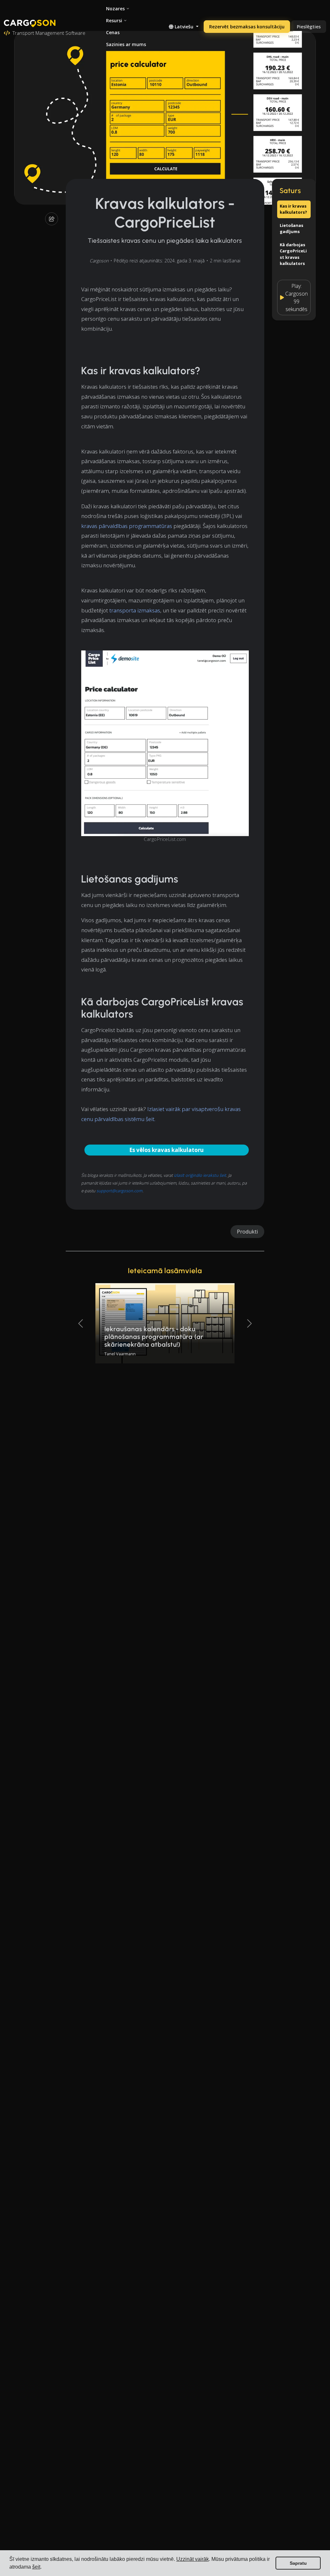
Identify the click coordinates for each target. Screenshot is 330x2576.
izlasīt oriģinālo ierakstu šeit (200, 1175)
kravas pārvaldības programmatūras (127, 526)
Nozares (115, 9)
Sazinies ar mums (126, 44)
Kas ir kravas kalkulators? (293, 209)
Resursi (114, 20)
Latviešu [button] (184, 27)
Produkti (247, 1232)
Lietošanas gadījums (291, 229)
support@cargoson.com (119, 1191)
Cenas (113, 32)
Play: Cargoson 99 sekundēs (296, 298)
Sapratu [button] (298, 2563)
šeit (36, 2567)
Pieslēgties (309, 27)
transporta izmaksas (135, 610)
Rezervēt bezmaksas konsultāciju (247, 27)
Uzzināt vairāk (193, 2559)
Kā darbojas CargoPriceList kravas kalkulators (293, 254)
